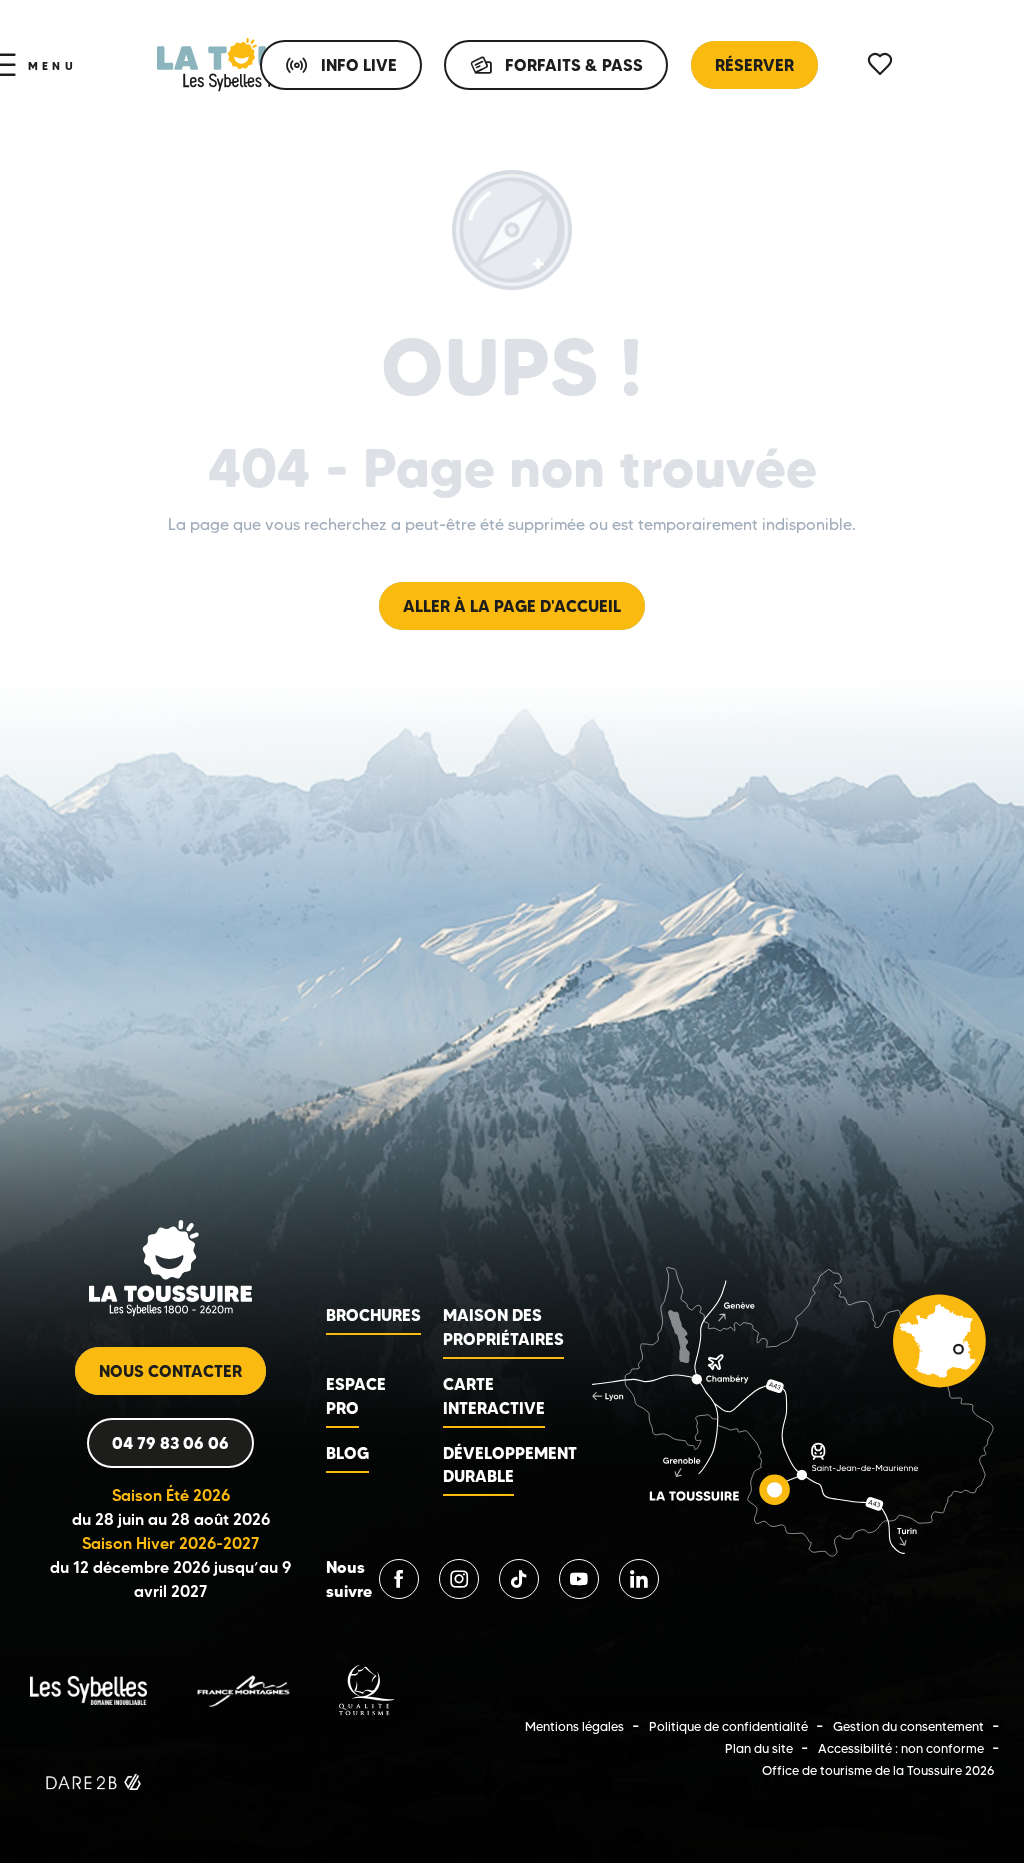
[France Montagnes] (242, 1689)
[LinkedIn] (639, 1579)
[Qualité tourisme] (367, 1689)
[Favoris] (882, 64)
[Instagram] (459, 1579)
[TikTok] (519, 1579)
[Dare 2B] (95, 1785)
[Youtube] (579, 1579)
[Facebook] (399, 1579)
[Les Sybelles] (88, 1689)
